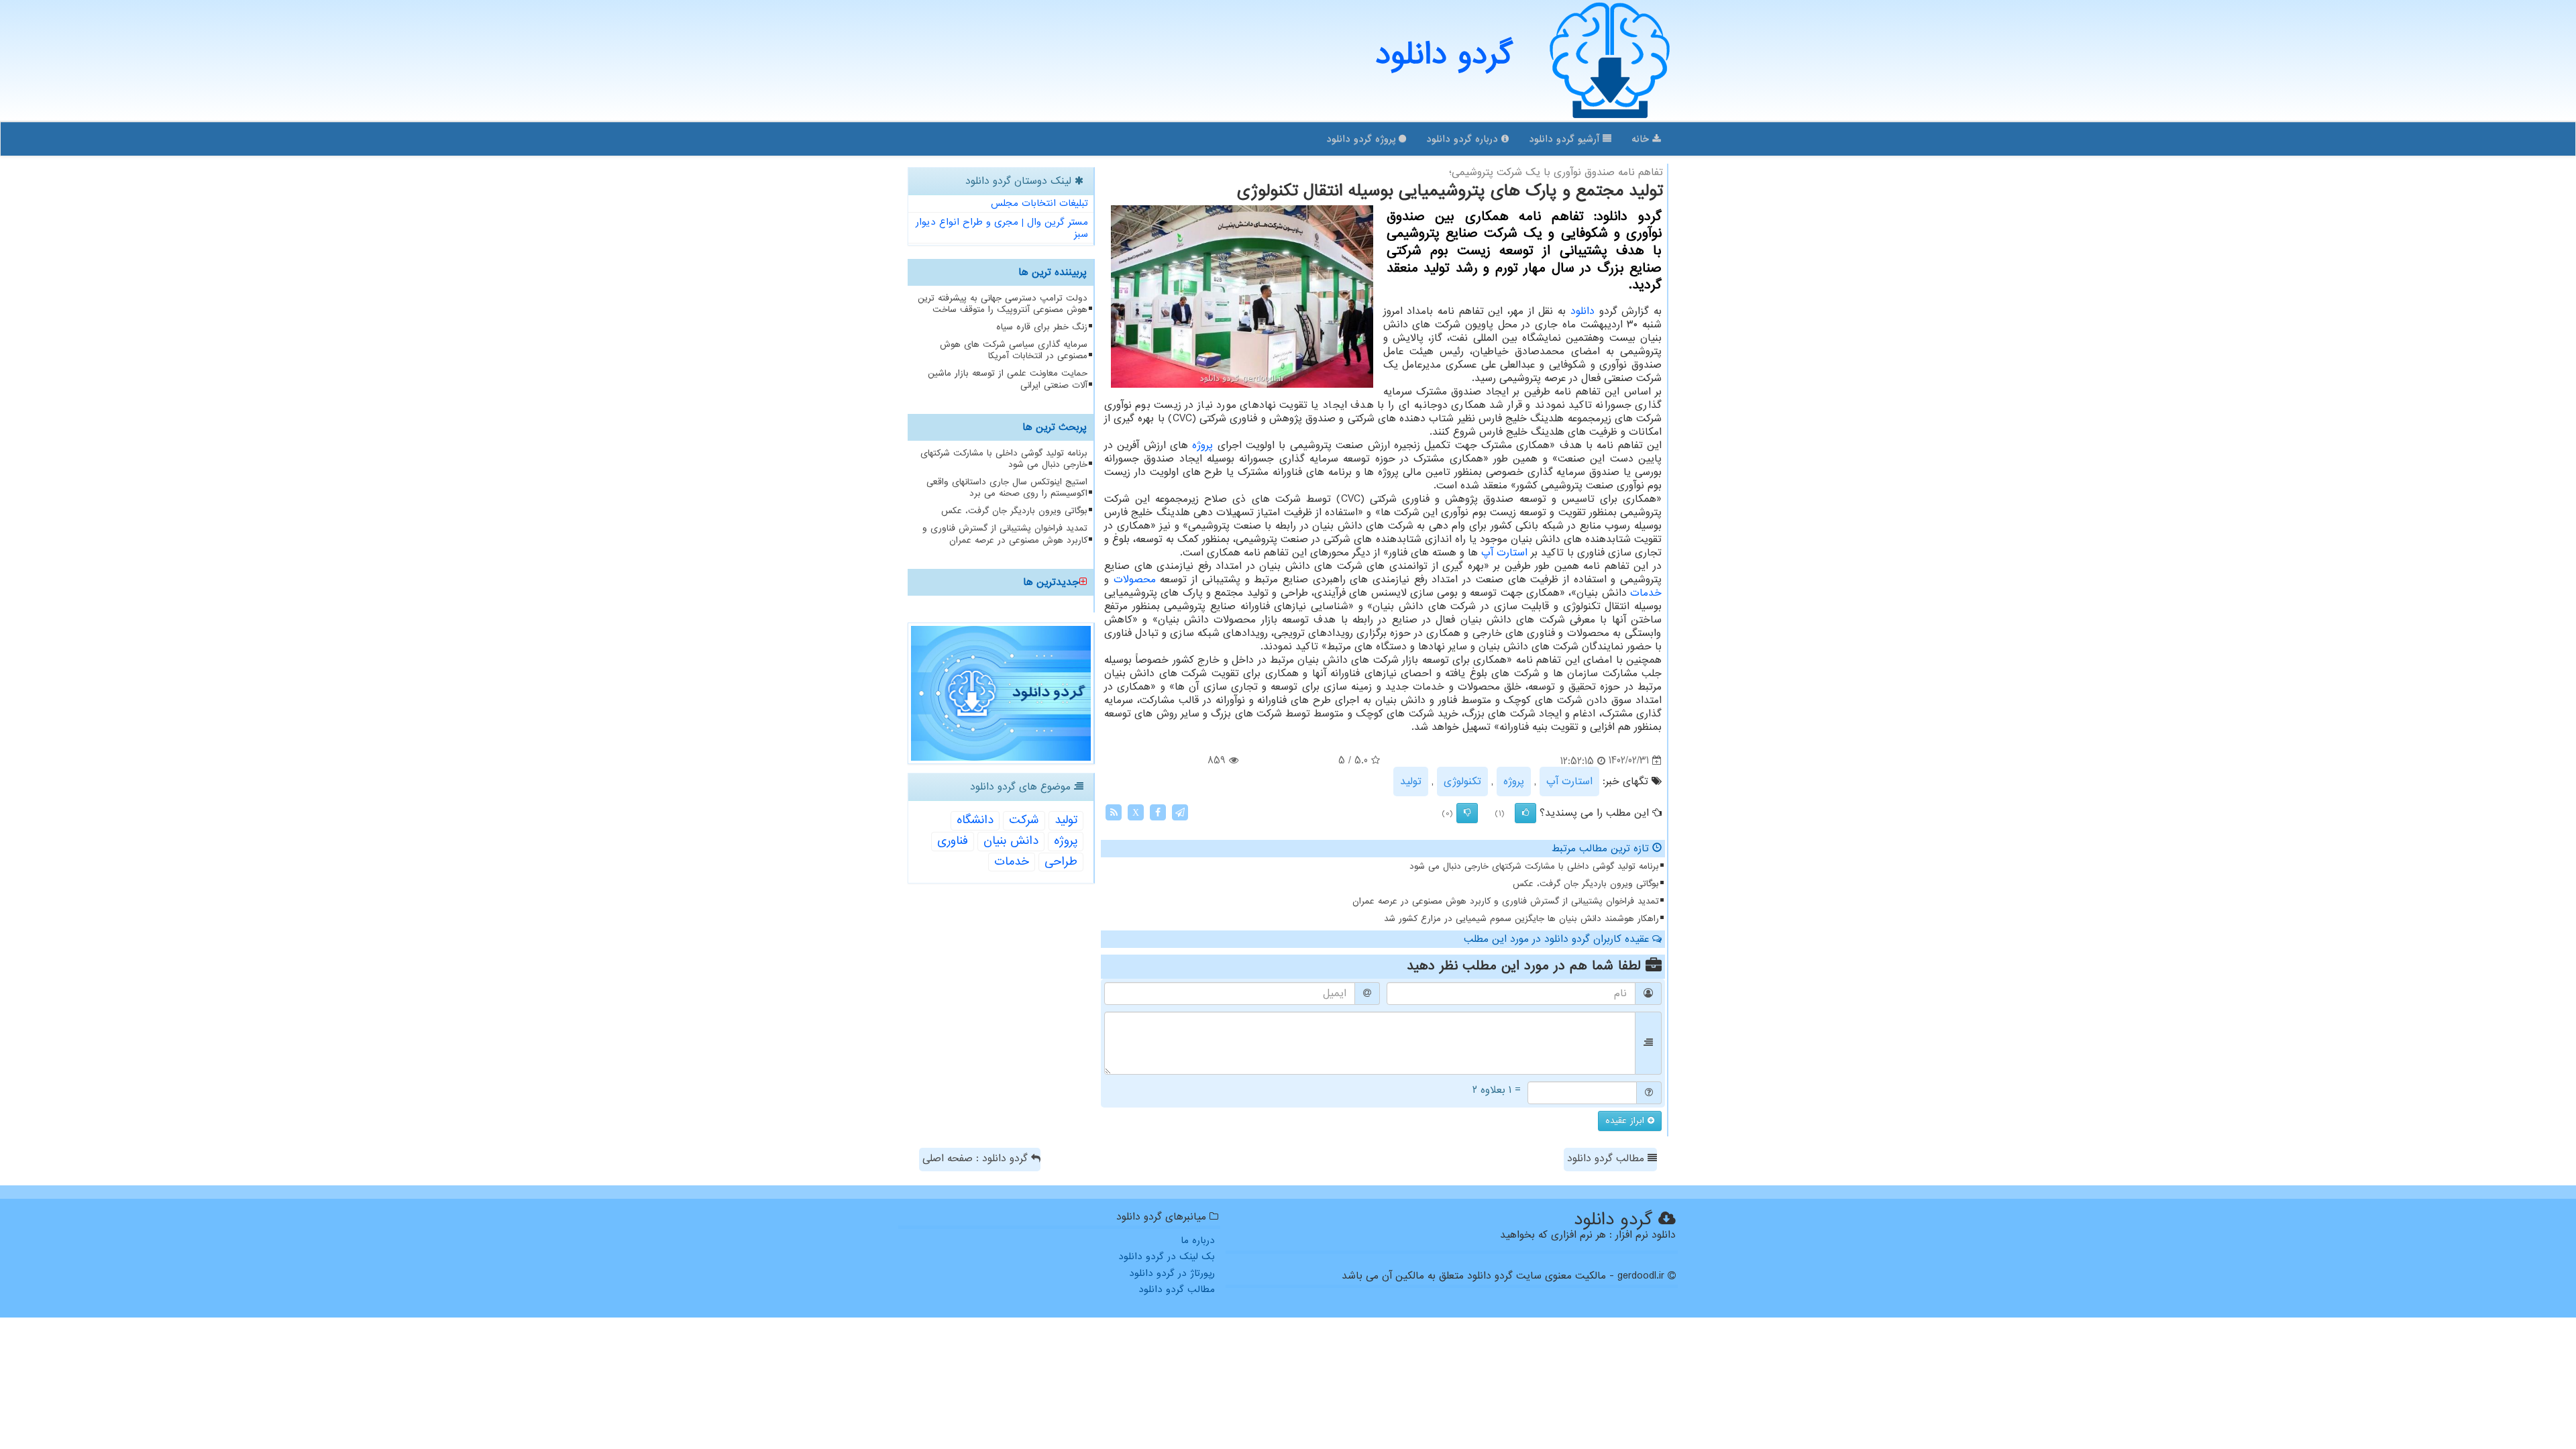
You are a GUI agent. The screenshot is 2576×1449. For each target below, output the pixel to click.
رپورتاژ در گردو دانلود (1172, 1273)
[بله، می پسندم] (1525, 813)
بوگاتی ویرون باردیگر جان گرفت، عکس (1586, 884)
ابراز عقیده (1626, 1121)
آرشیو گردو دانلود (1566, 139)
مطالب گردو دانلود (1607, 1159)
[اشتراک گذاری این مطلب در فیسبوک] (1158, 812)
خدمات (1646, 593)
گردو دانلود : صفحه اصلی (977, 1159)
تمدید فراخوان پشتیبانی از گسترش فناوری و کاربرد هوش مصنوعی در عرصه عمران (1506, 901)
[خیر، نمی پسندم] (1467, 813)
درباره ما (1198, 1240)
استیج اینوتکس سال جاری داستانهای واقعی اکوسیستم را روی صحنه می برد (1007, 488)
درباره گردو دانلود (1464, 139)
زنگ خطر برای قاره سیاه (1042, 327)
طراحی (1061, 862)
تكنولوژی (1462, 782)
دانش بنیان (1011, 841)
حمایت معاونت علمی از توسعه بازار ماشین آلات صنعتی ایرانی (1008, 379)
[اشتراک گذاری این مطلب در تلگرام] (1180, 812)
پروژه (1202, 445)
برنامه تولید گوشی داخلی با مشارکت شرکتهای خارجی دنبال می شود (1534, 866)
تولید (1411, 782)
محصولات (1135, 580)
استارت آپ (1504, 553)
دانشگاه (975, 820)
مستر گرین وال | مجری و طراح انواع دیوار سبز (1002, 228)
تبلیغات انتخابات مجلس (1039, 203)
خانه (1642, 139)
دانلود (1582, 311)
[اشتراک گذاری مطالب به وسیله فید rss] (1114, 812)
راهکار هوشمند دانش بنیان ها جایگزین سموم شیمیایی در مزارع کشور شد (1521, 919)
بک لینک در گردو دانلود (1167, 1256)
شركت (1024, 820)
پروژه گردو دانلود (1362, 139)
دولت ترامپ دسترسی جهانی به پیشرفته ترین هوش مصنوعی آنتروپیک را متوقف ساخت (1003, 304)
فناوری (953, 841)
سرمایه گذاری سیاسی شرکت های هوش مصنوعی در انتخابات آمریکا (1014, 350)
